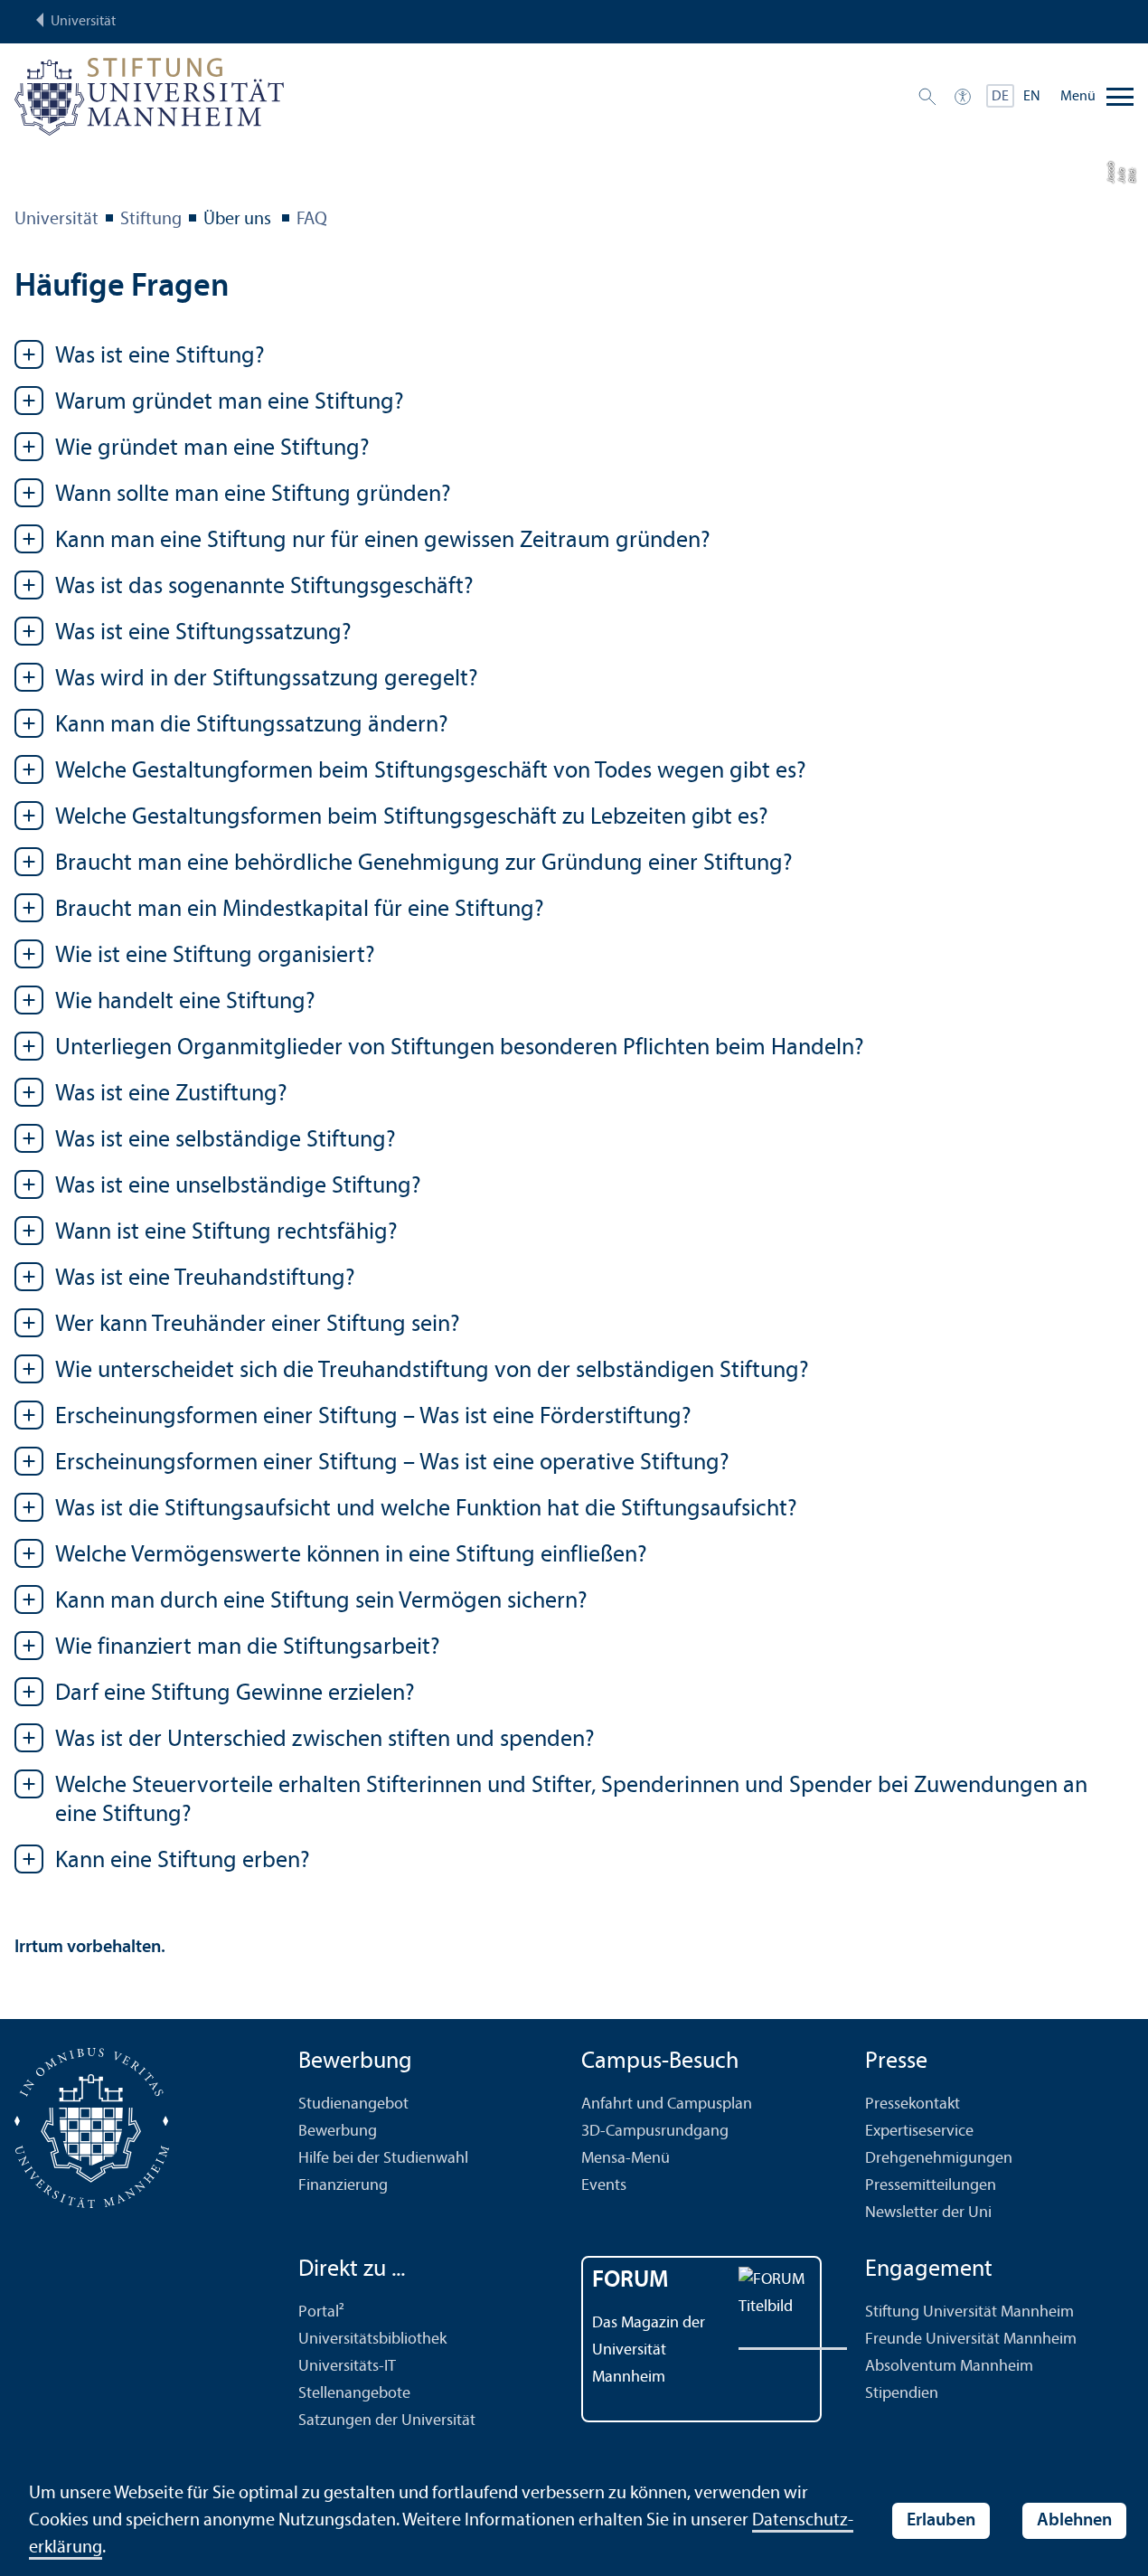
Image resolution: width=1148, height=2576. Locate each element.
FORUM (630, 2281)
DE (1000, 97)
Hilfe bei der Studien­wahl (383, 2159)
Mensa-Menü (626, 2159)
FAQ (312, 220)
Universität (56, 220)
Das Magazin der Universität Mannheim (649, 2350)
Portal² (321, 2312)
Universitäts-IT (347, 2367)
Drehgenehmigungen (939, 2159)
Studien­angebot (353, 2104)
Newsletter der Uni (928, 2213)
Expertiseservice (919, 2132)
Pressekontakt (913, 2104)
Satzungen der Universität (387, 2421)
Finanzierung (343, 2186)
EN (1032, 97)
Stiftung (151, 220)
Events (604, 2186)
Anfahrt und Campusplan (667, 2104)
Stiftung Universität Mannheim (969, 2312)
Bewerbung (338, 2132)
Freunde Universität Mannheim (971, 2340)
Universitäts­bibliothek (372, 2340)
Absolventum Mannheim (949, 2367)
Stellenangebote (354, 2394)
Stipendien (902, 2394)
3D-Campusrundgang (655, 2132)
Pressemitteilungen (931, 2186)
